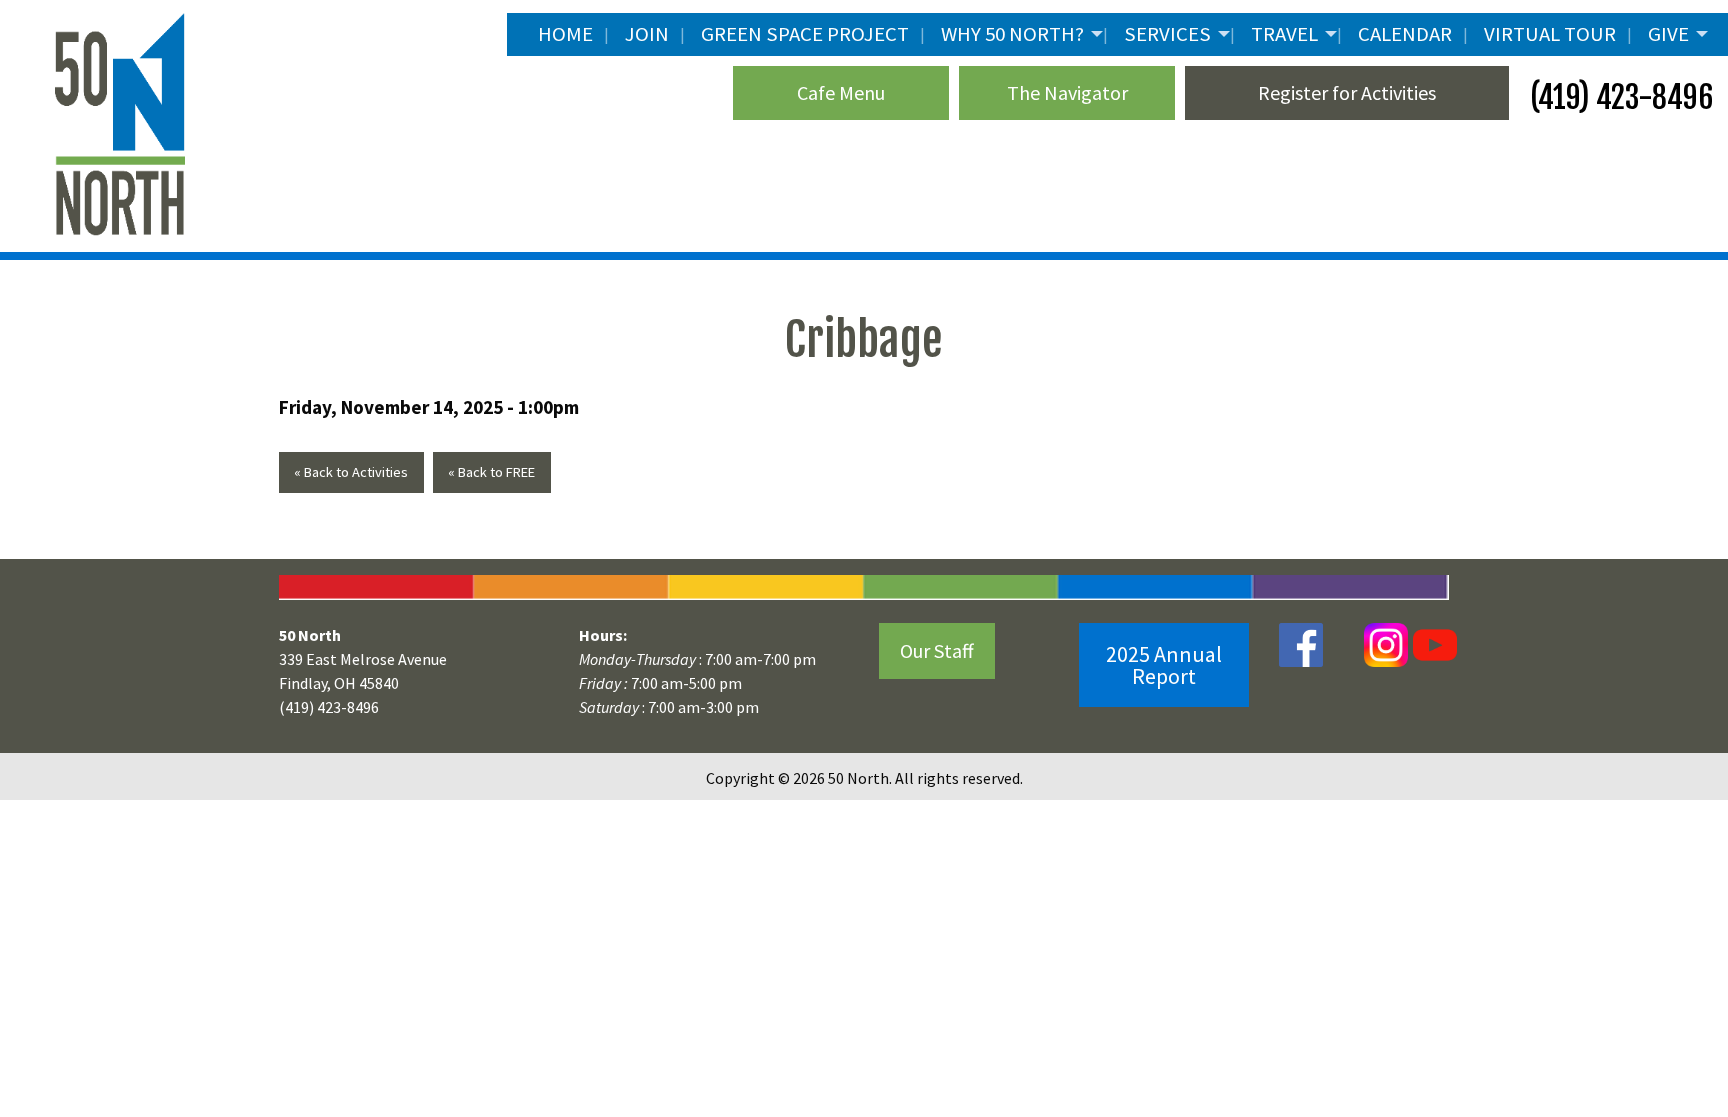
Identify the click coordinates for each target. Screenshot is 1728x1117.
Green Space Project (805, 34)
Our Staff (937, 650)
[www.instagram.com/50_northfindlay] (1386, 644)
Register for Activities (1347, 92)
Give (1668, 34)
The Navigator (1067, 92)
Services (1167, 34)
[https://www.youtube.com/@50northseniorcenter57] (1432, 644)
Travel (1284, 34)
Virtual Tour (1550, 34)
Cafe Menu (841, 92)
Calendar (1405, 34)
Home (565, 34)
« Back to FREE (491, 472)
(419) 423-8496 (1618, 97)
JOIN (647, 34)
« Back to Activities (351, 472)
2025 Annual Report (1164, 665)
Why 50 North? (1012, 34)
